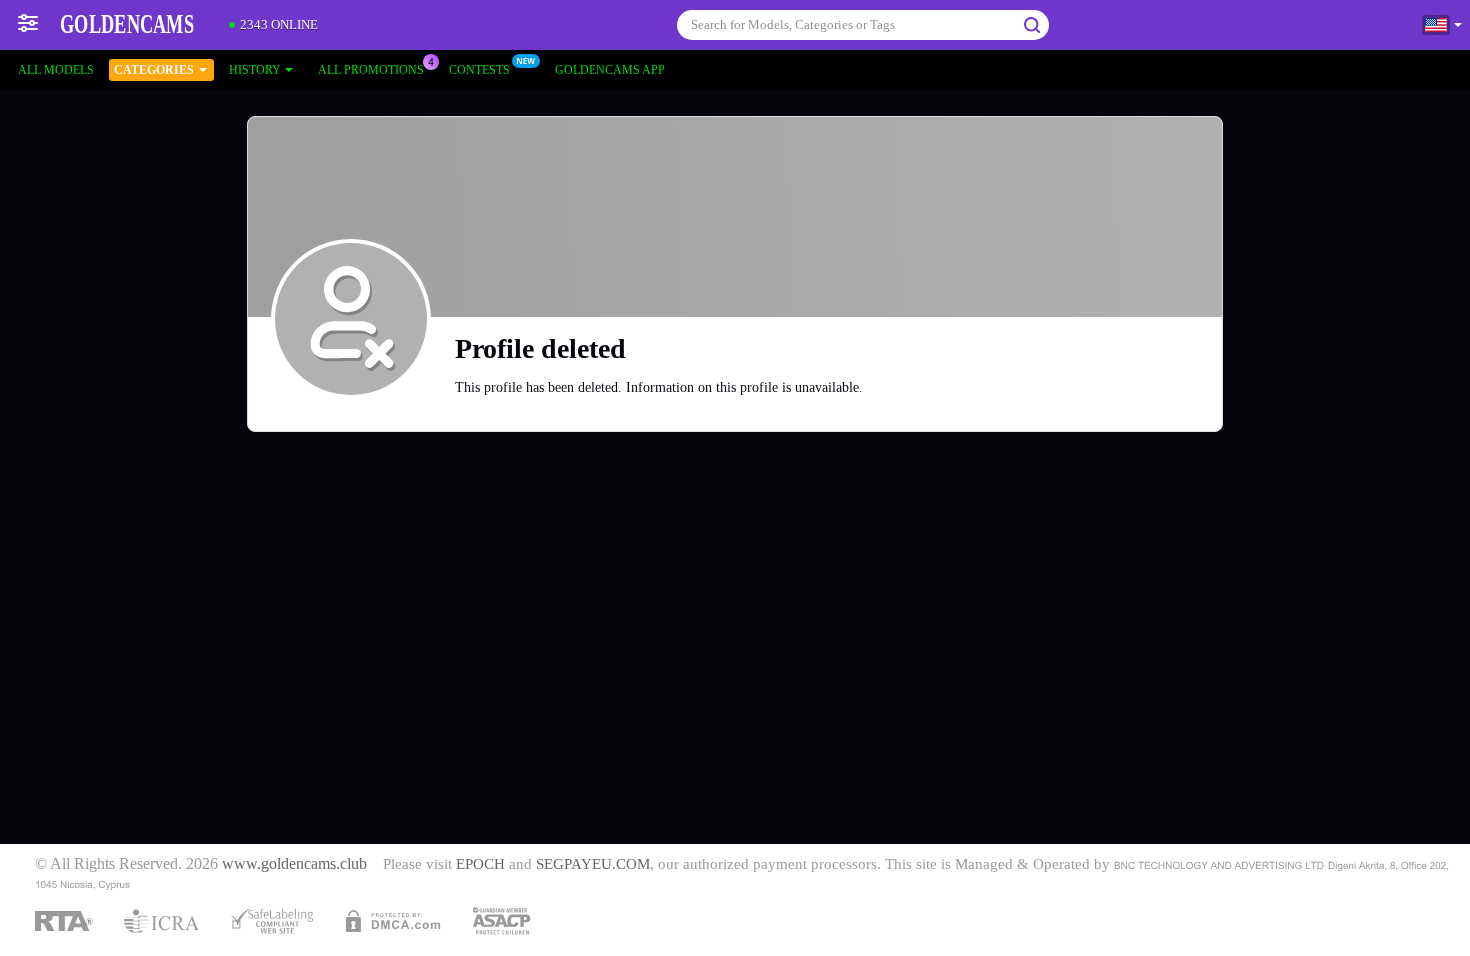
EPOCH (480, 864)
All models (56, 70)
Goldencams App (610, 70)
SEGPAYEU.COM (593, 864)
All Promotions (371, 70)
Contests (479, 70)
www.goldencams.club (294, 864)
